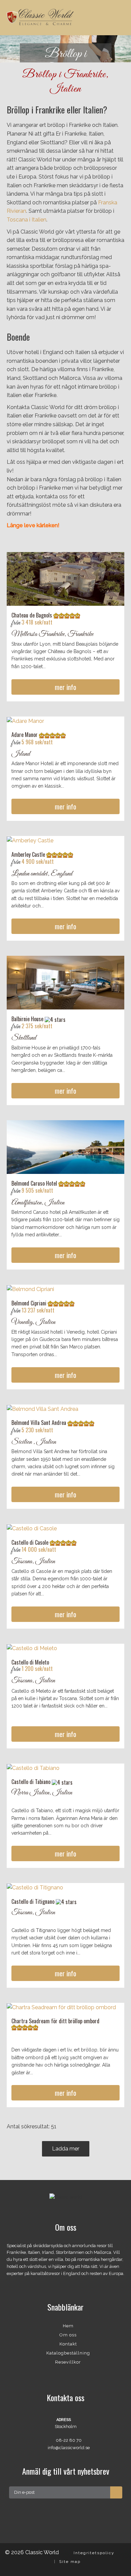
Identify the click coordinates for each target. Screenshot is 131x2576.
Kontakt (68, 2344)
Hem (68, 2326)
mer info (65, 687)
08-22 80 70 (69, 2440)
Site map (70, 2562)
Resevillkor (68, 2362)
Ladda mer (66, 2149)
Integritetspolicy (94, 2553)
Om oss (68, 2335)
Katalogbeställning (68, 2353)
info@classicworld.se (69, 2448)
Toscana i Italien (27, 220)
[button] (10, 49)
